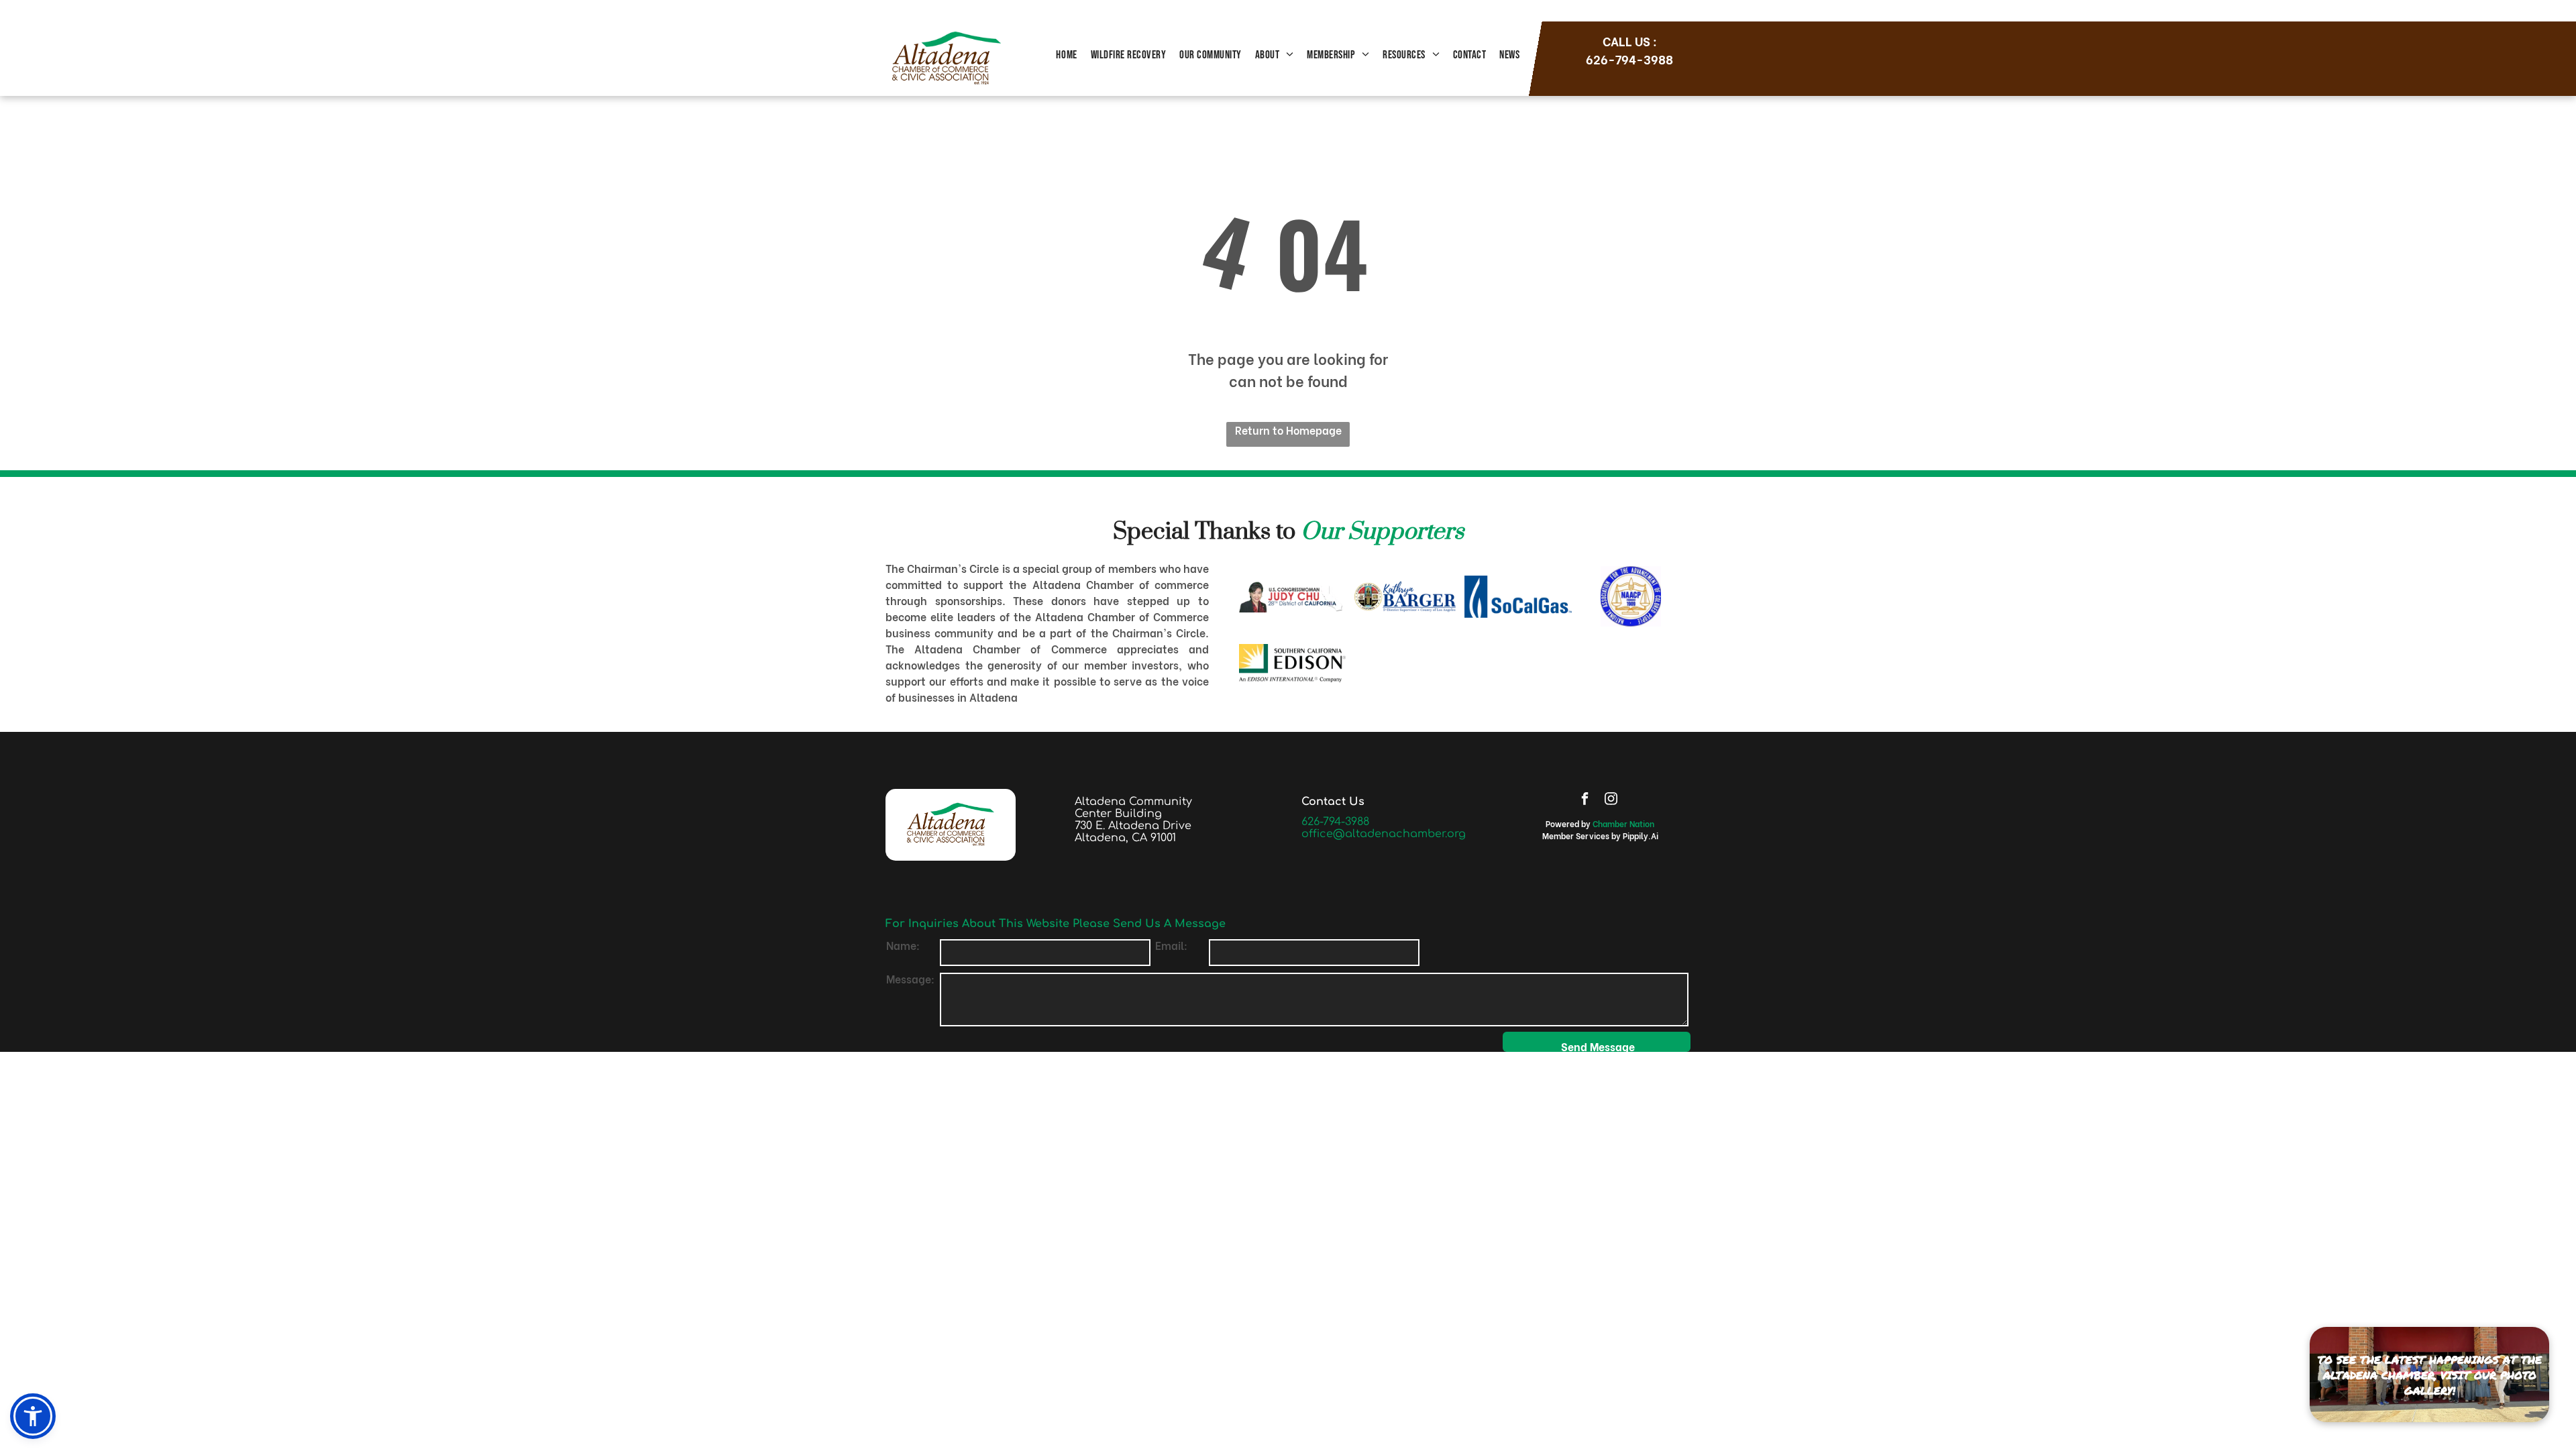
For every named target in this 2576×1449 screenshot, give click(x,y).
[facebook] (1585, 800)
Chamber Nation (1623, 823)
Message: (910, 978)
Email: (1171, 945)
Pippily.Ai (1641, 836)
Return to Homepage (1288, 430)
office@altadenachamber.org (1384, 834)
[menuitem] (1066, 56)
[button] (33, 1416)
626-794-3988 (1335, 822)
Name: (903, 945)
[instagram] (1611, 800)
